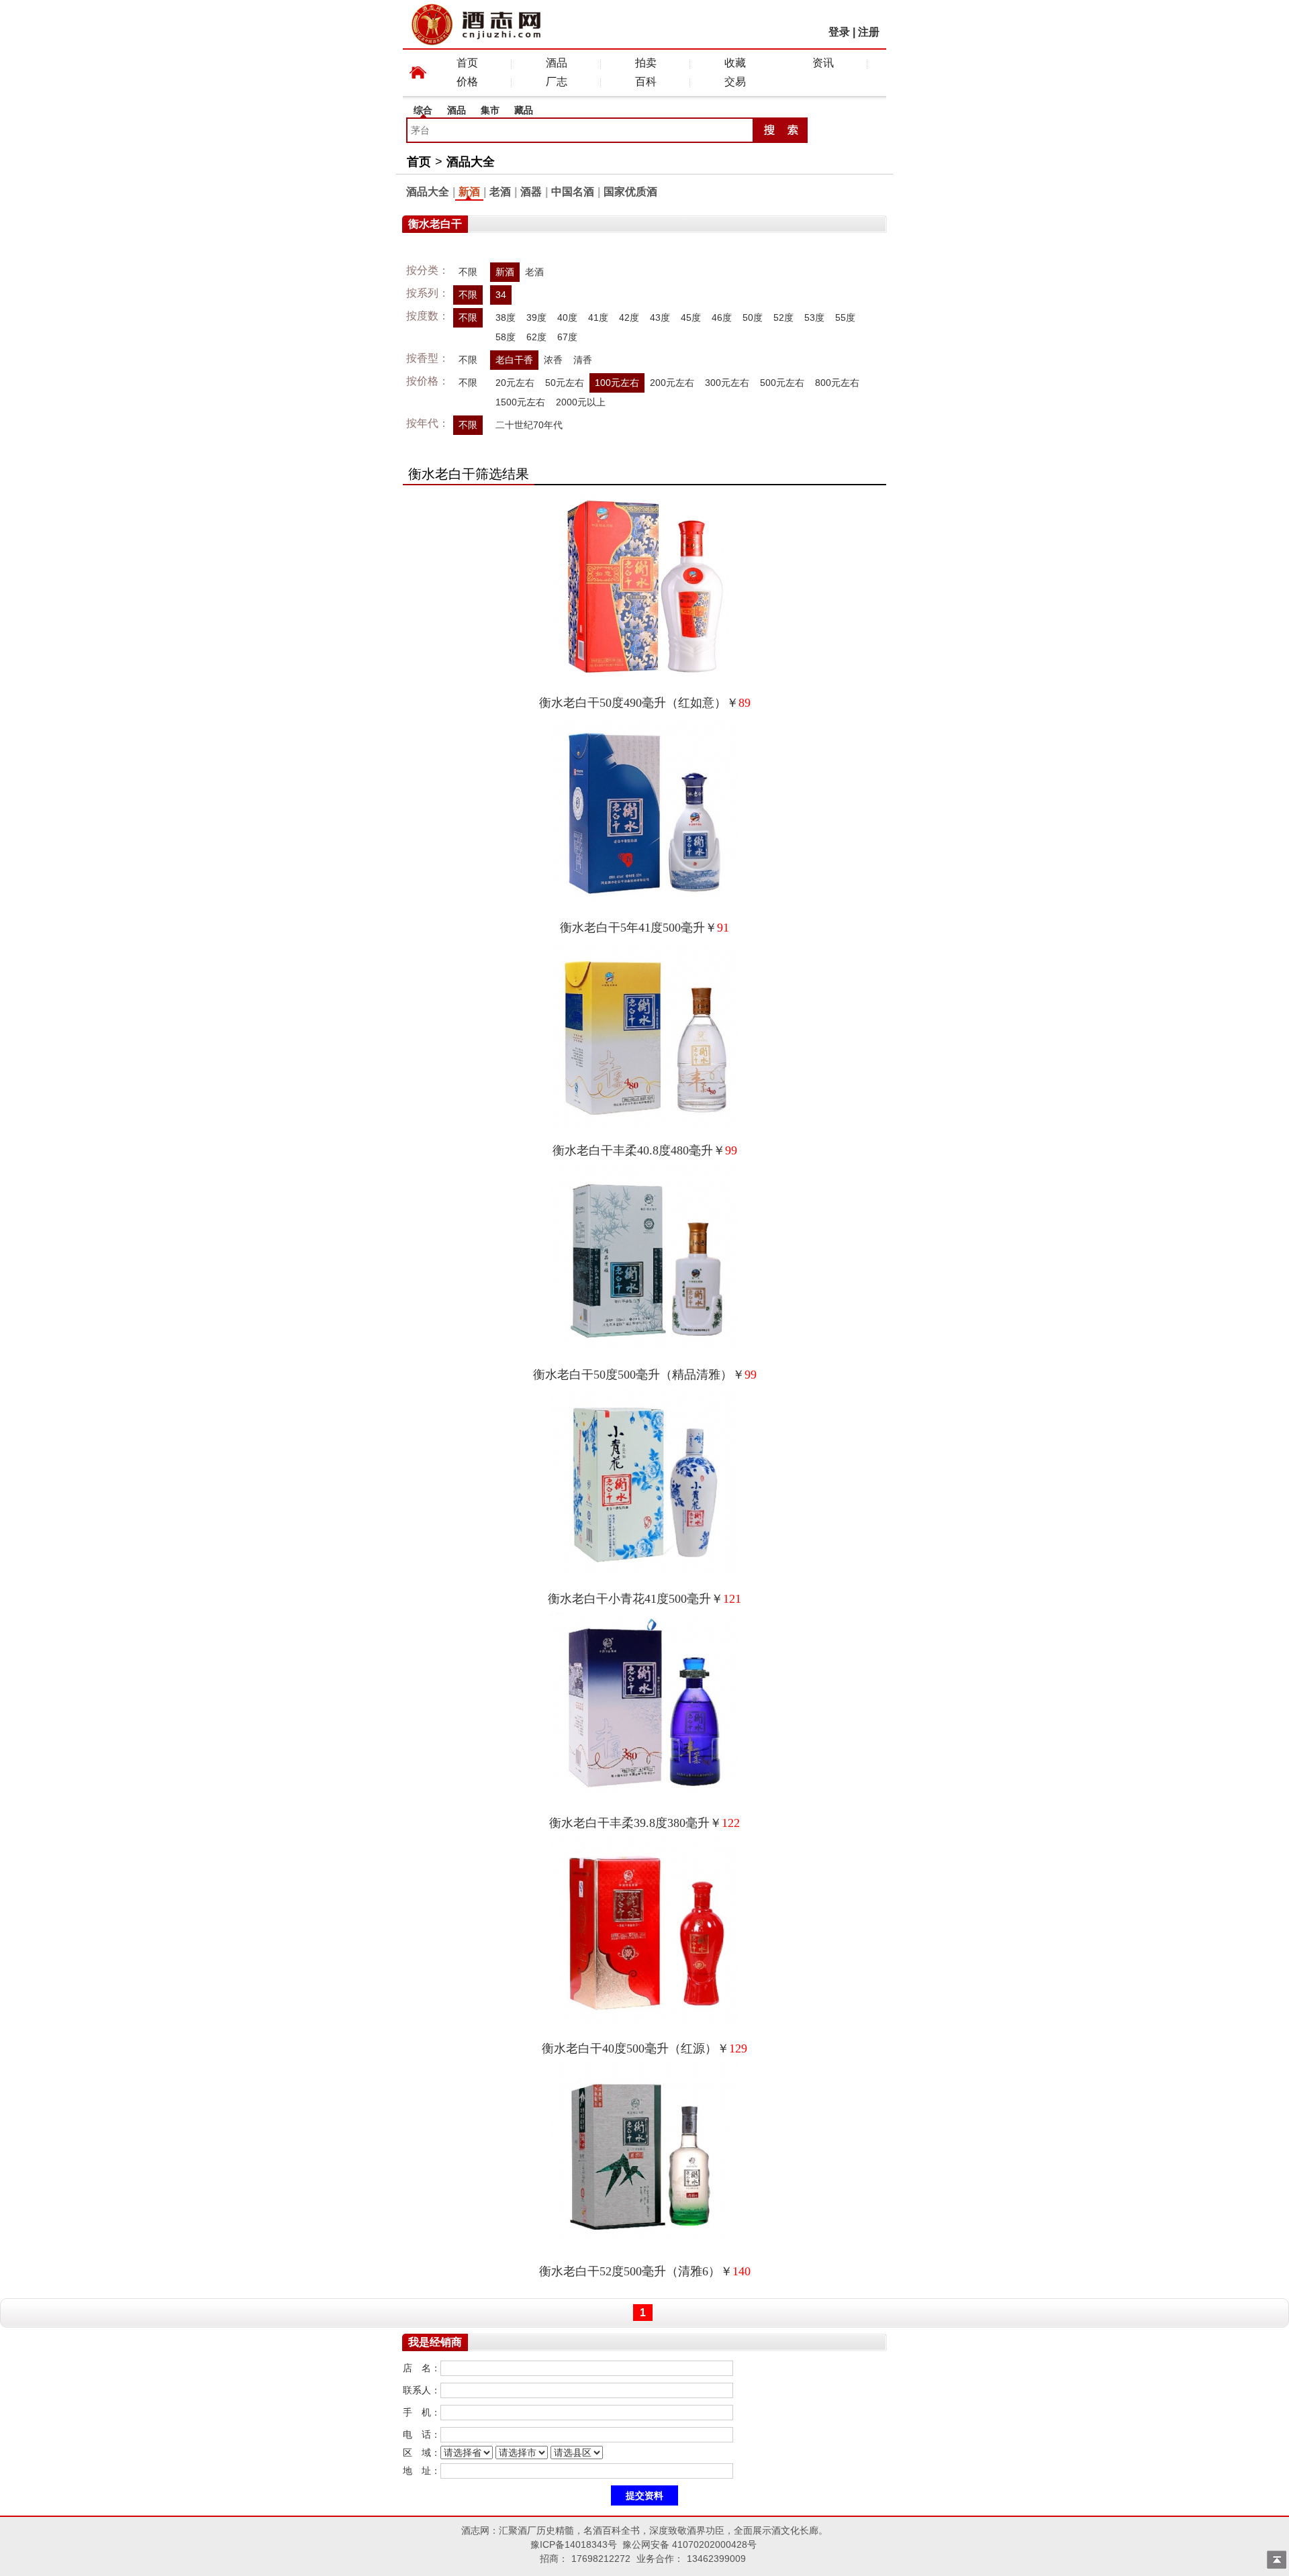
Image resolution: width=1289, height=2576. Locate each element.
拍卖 (646, 63)
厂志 (557, 82)
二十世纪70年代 (529, 425)
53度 (814, 317)
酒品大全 (471, 162)
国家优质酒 (630, 192)
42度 (629, 317)
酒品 (557, 63)
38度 (506, 317)
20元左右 (515, 383)
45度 (691, 317)
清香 (583, 360)
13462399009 (716, 2559)
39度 (536, 317)
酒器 (531, 192)
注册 (869, 32)
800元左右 (837, 383)
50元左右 (565, 383)
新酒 (469, 192)
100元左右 (617, 383)
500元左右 (782, 383)
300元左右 (727, 383)
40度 (567, 317)
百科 (646, 82)
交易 (735, 82)
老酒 (500, 192)
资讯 (823, 63)
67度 (567, 337)
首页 (467, 63)
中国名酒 (573, 192)
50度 (753, 317)
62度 (536, 337)
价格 (467, 82)
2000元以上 (581, 402)
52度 (783, 317)
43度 (660, 317)
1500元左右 (520, 402)
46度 (722, 317)
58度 (506, 337)
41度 (598, 317)
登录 (839, 32)
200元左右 (672, 383)
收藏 (735, 63)
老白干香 (514, 360)
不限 (468, 272)
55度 (845, 317)
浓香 (553, 360)
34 (501, 295)
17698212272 (601, 2559)
